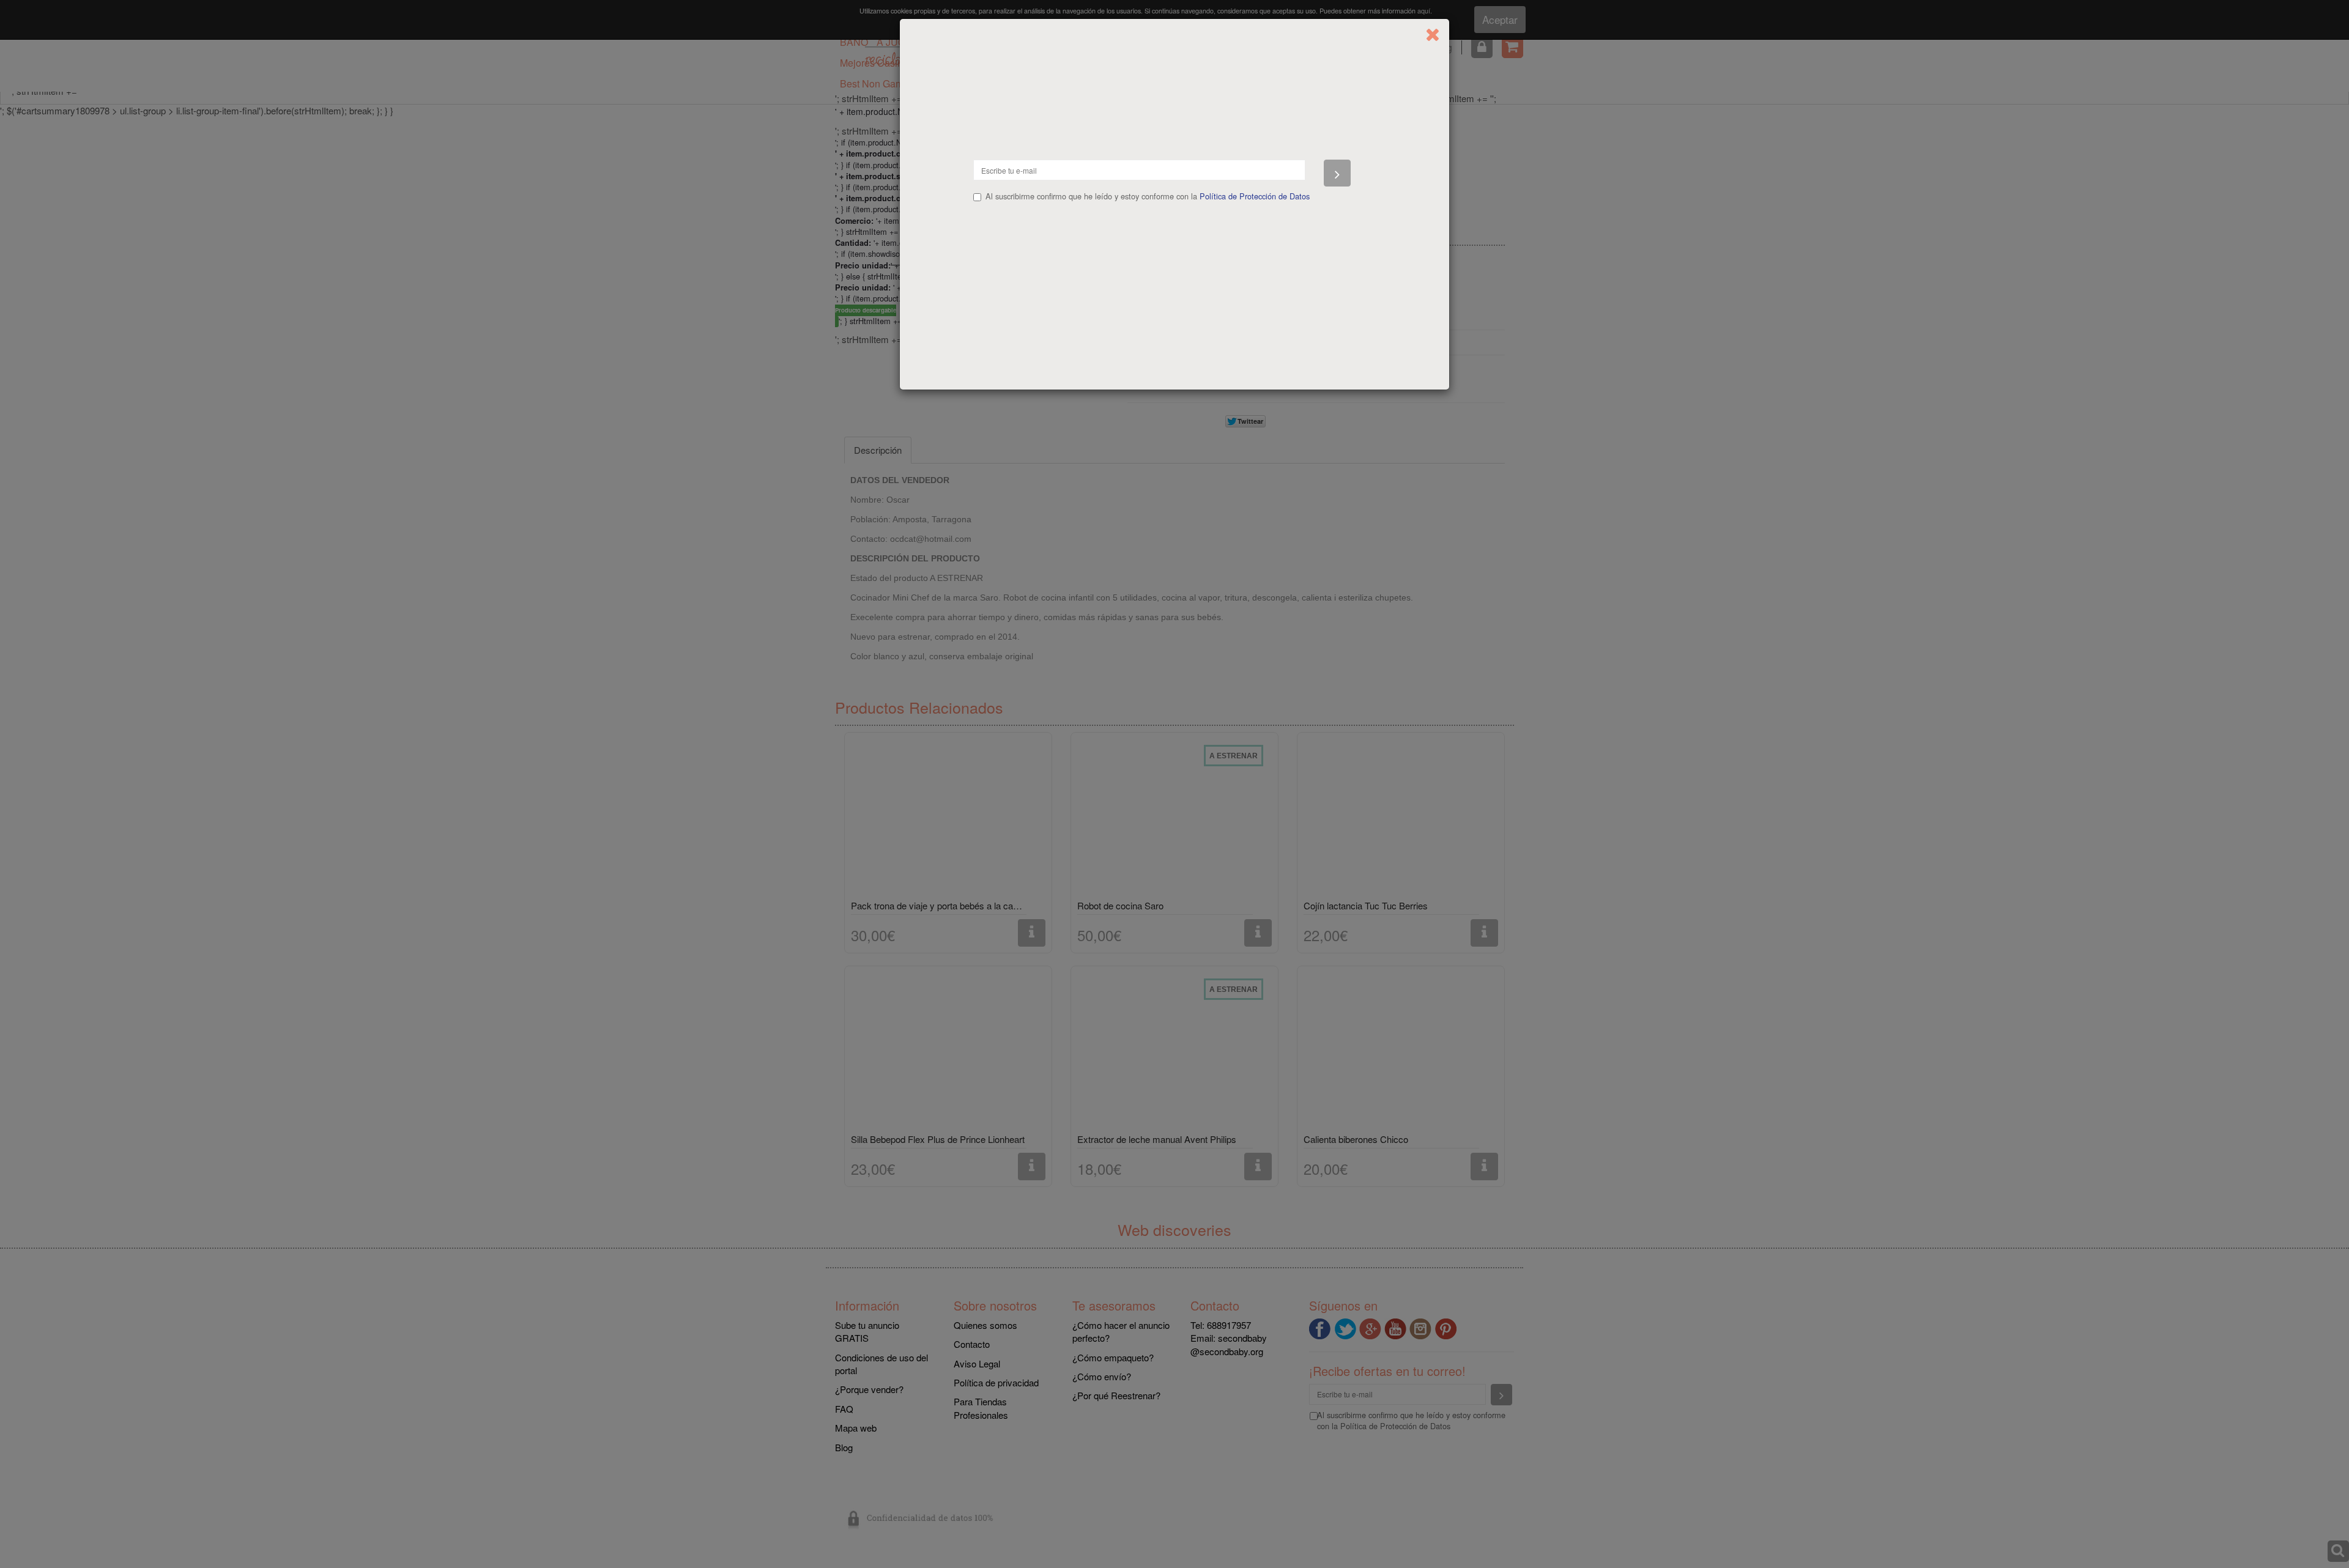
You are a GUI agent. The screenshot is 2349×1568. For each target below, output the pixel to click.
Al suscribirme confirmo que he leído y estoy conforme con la (1148, 196)
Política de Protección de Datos (1255, 196)
